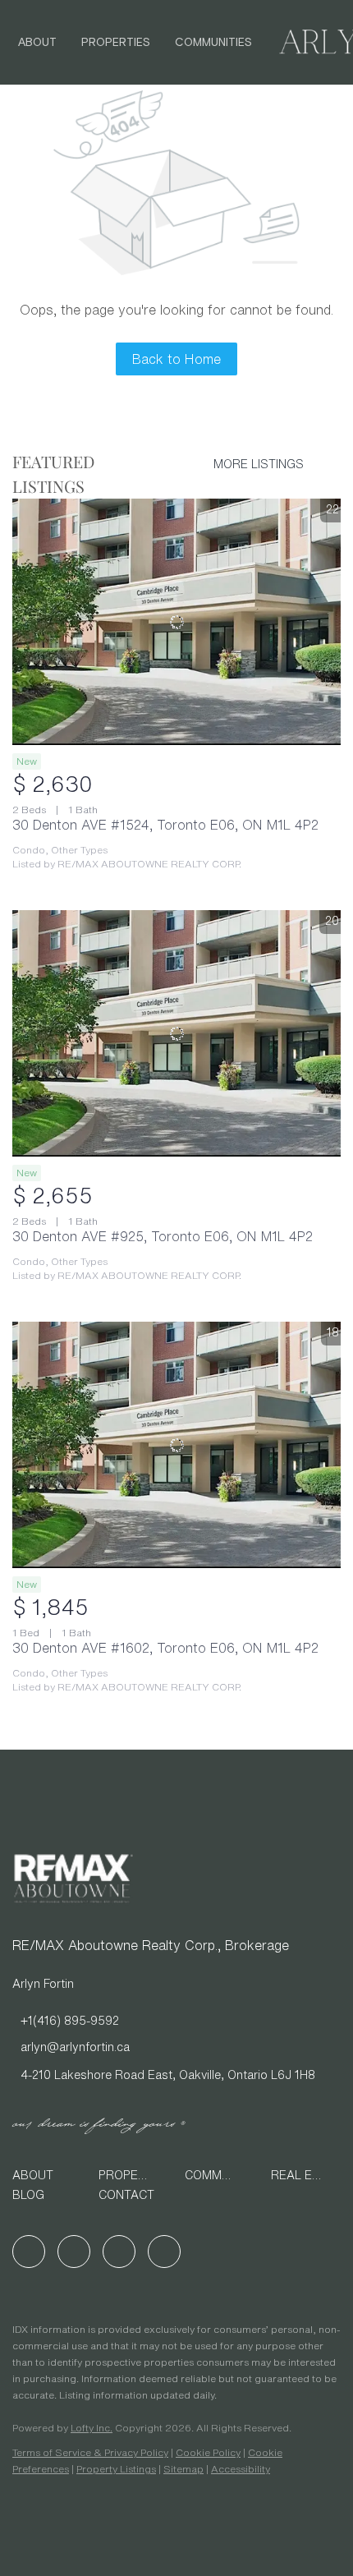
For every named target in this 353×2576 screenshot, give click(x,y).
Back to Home (176, 359)
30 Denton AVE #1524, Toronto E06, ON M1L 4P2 (165, 825)
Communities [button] (213, 43)
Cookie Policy (208, 2452)
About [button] (37, 43)
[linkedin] (74, 2252)
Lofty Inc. (92, 2428)
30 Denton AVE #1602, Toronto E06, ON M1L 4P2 (165, 1648)
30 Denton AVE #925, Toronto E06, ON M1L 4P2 (163, 1236)
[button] (47, 2175)
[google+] (164, 2252)
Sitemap (183, 2469)
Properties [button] (116, 43)
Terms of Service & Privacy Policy (90, 2452)
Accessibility (241, 2469)
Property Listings (116, 2469)
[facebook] (29, 2252)
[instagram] (119, 2252)
